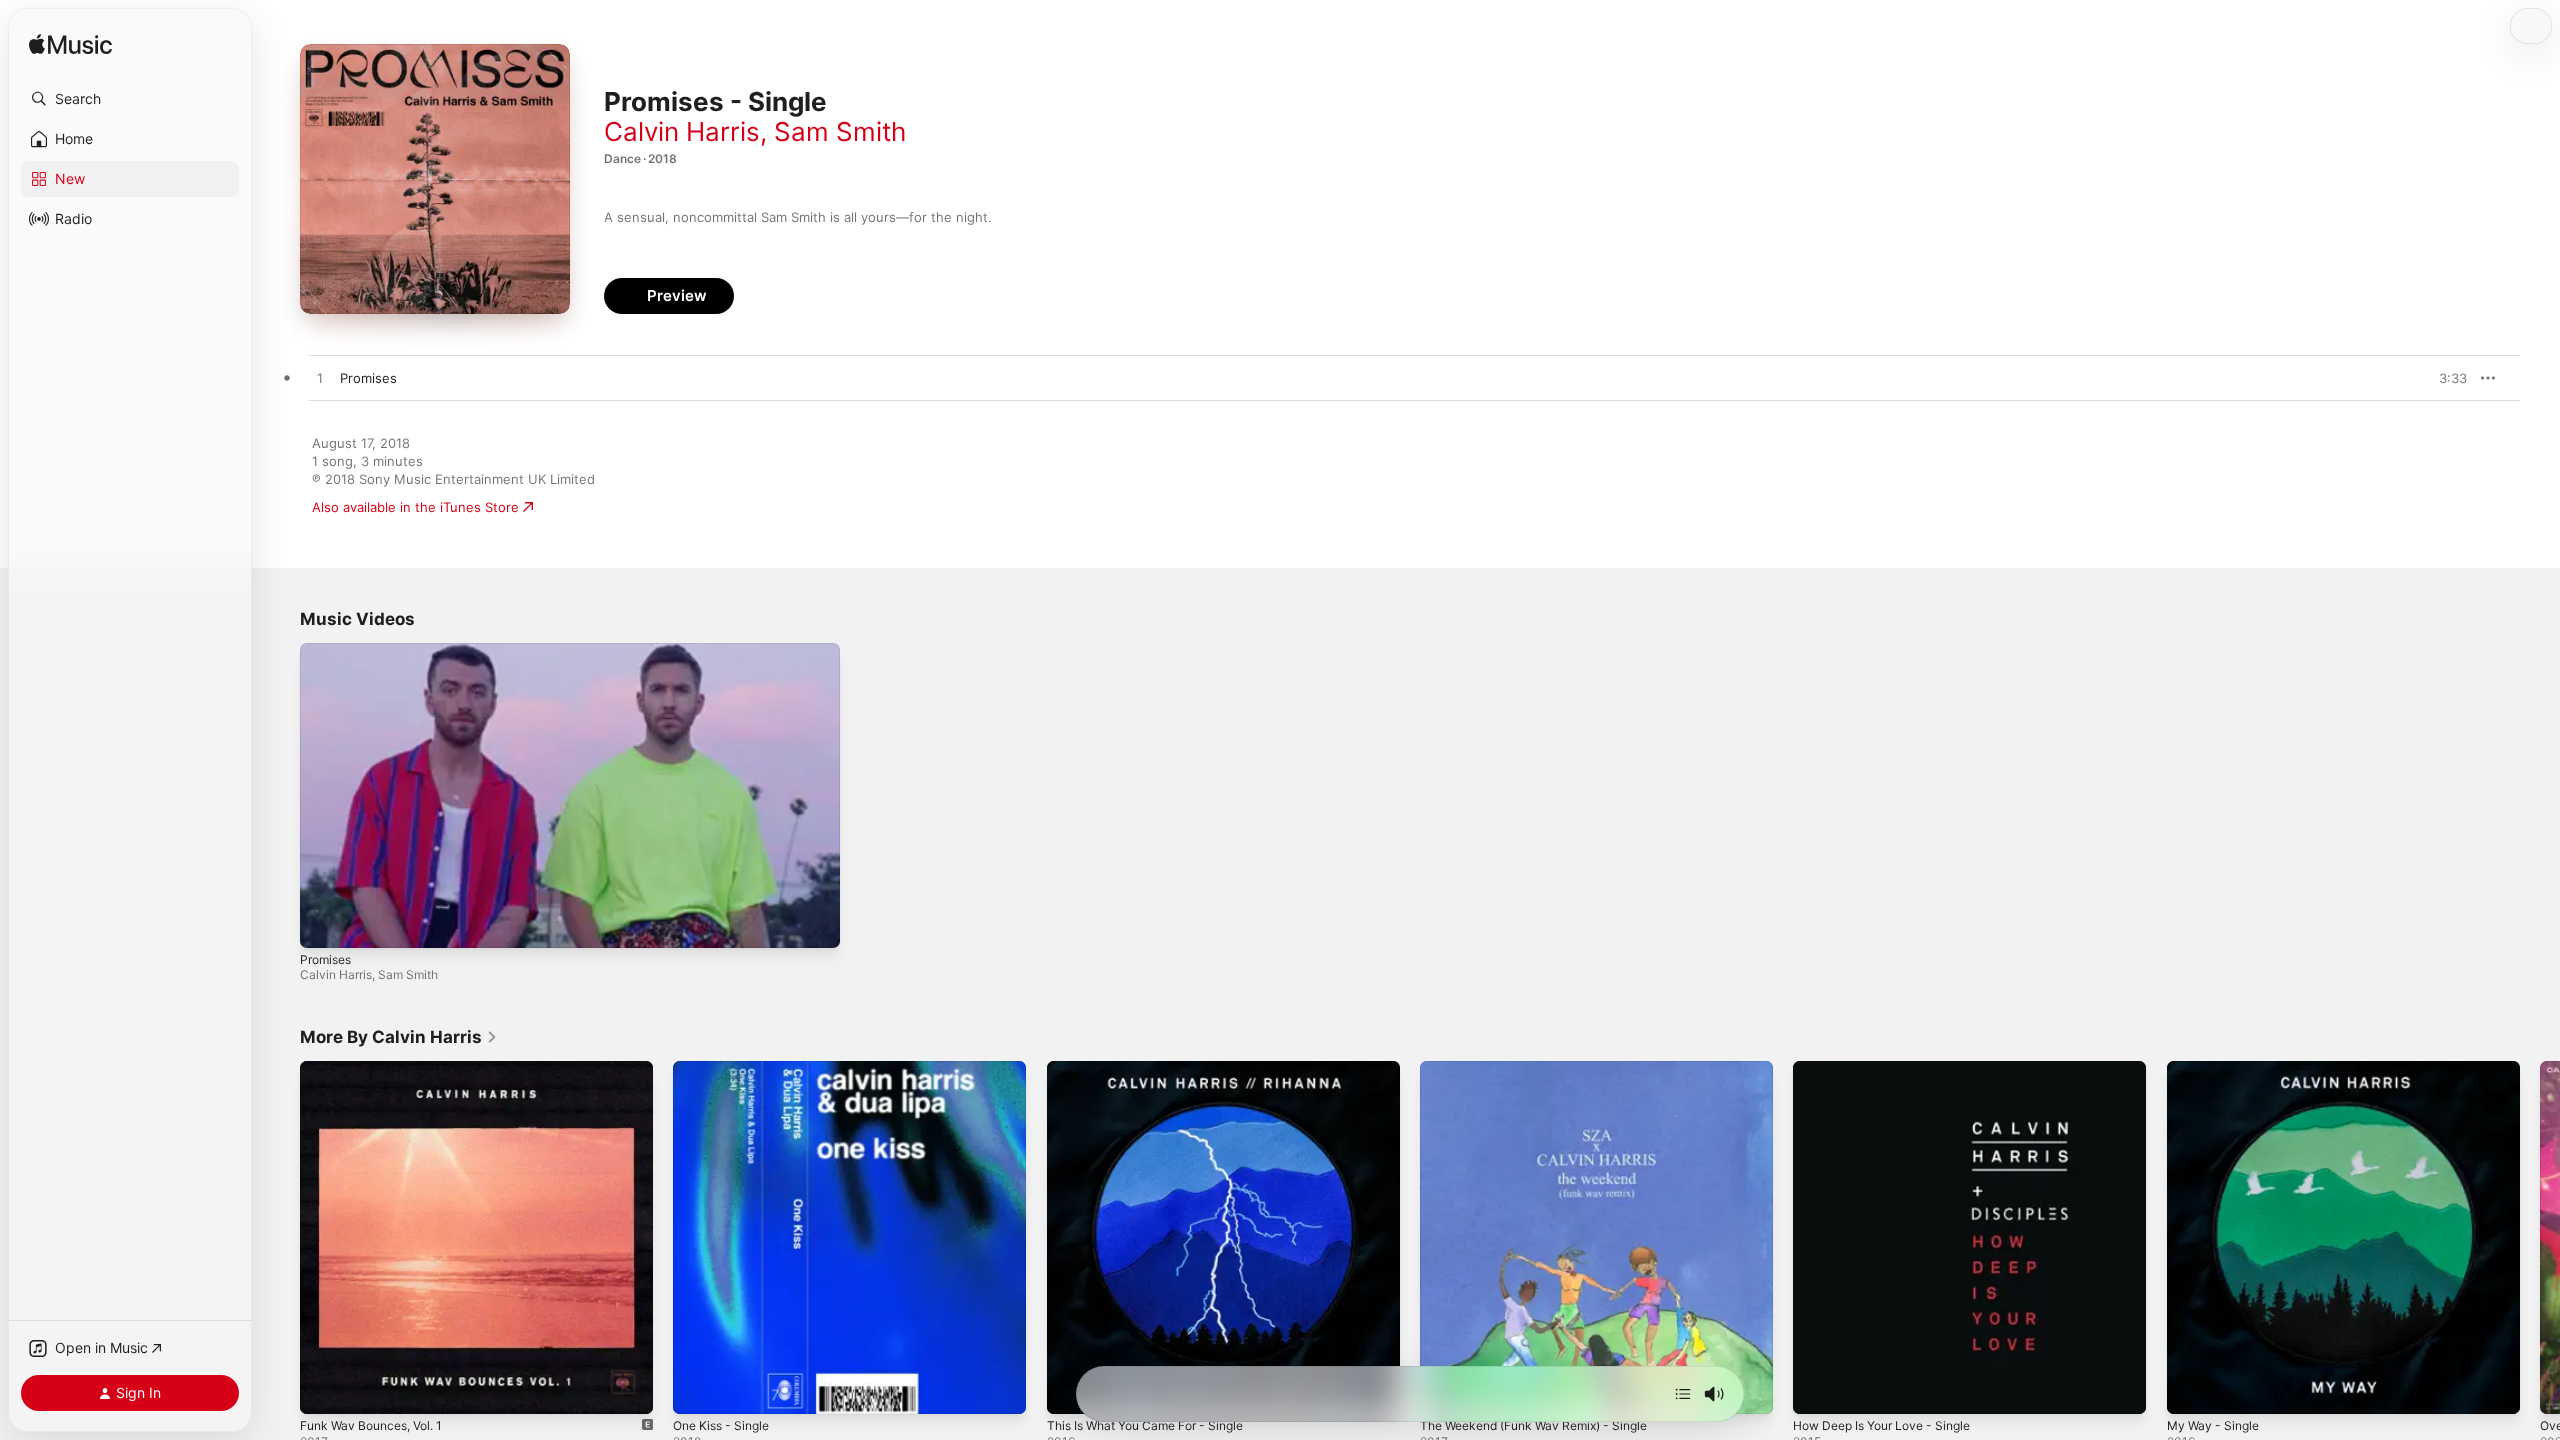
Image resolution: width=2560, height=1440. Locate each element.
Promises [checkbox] (368, 378)
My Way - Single (2217, 1069)
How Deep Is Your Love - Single (1892, 1069)
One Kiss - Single (726, 1069)
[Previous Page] (280, 1238)
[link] (399, 1037)
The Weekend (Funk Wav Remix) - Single (1546, 1069)
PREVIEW (2445, 378)
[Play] (325, 923)
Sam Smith (840, 131)
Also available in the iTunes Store (415, 507)
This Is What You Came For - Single (1156, 1069)
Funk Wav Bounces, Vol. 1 (379, 1069)
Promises (325, 959)
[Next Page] (2540, 1238)
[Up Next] (1683, 1394)
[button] (130, 99)
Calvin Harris (682, 131)
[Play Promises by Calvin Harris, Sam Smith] (320, 379)
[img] (70, 45)
